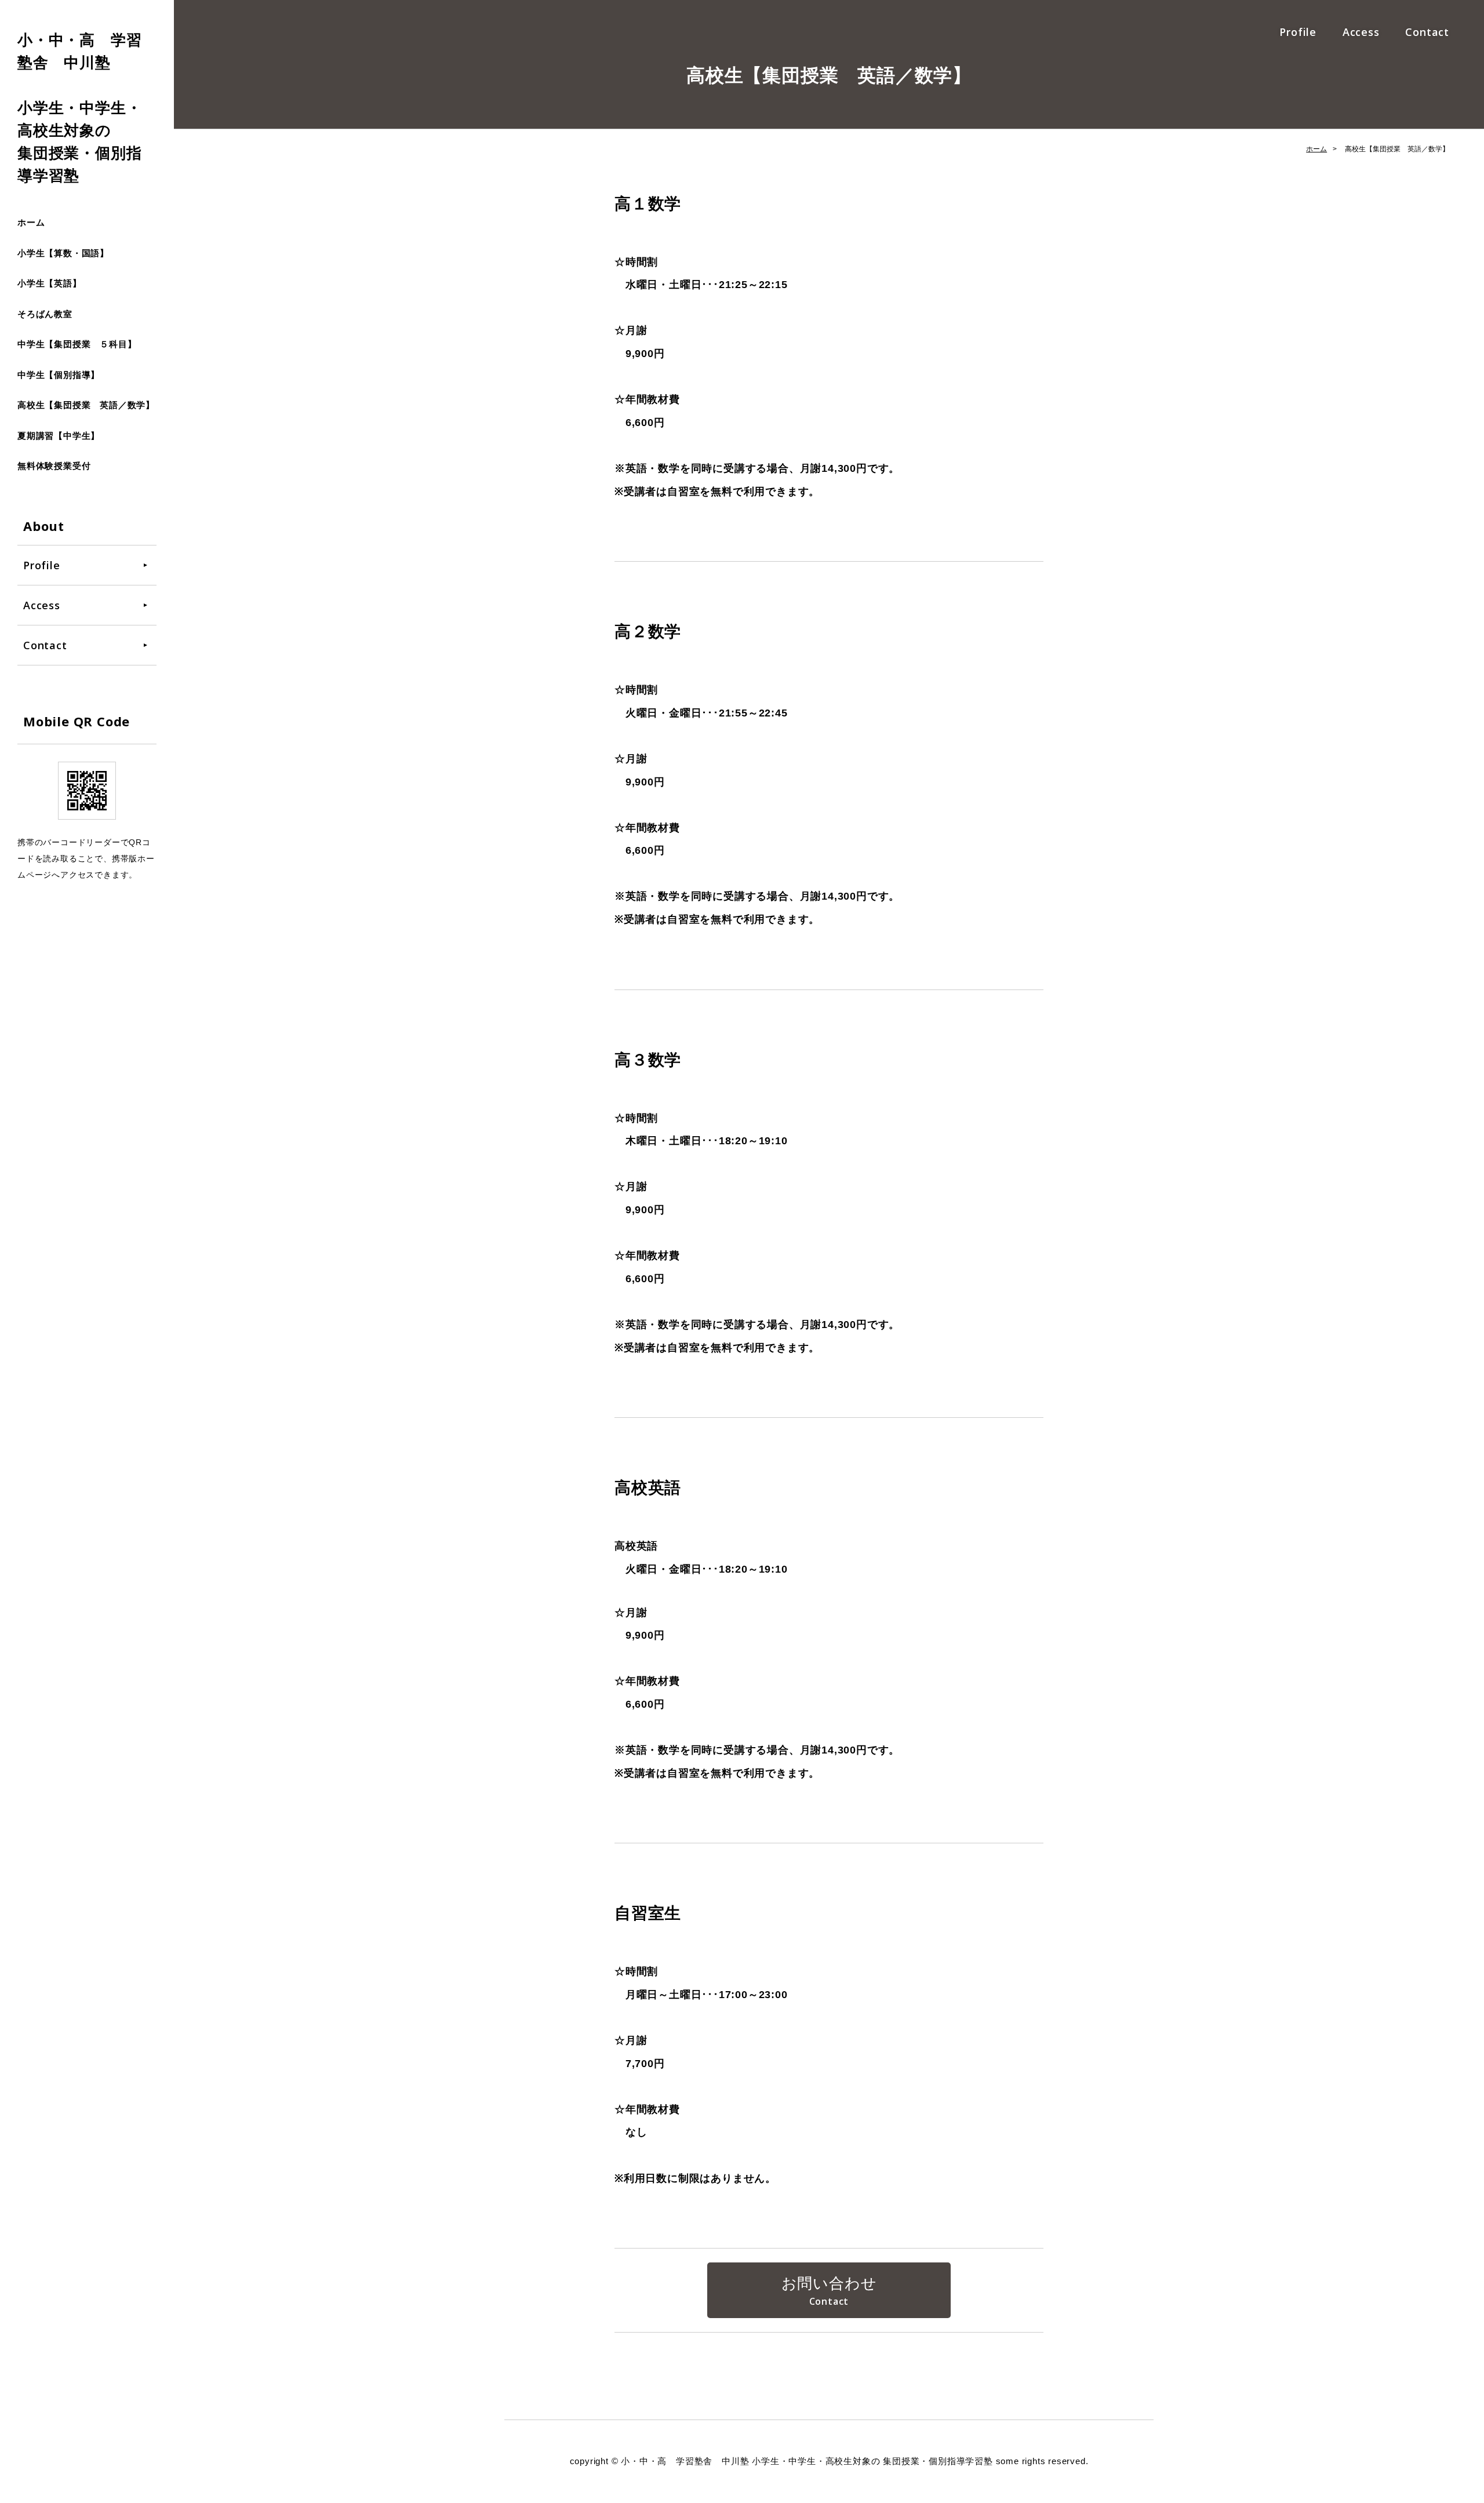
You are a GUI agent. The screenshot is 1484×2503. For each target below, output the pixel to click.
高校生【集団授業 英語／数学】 (86, 405)
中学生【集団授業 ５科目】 (77, 344)
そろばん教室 (45, 314)
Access (1361, 32)
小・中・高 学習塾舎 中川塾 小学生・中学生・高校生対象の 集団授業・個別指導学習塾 (79, 108)
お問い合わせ (829, 2283)
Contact (1427, 32)
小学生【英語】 (50, 283)
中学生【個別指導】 (59, 375)
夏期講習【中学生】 (59, 436)
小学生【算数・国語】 (63, 253)
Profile (1298, 32)
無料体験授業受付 (54, 466)
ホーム (31, 222)
